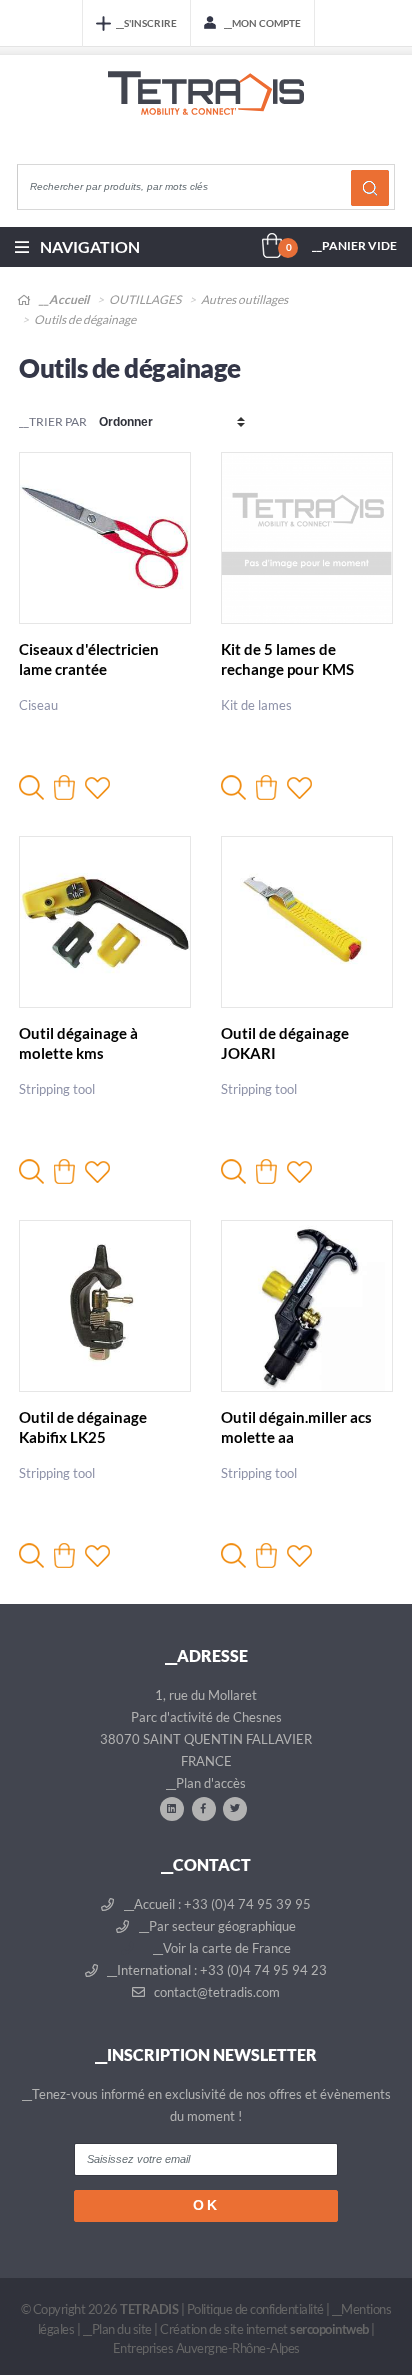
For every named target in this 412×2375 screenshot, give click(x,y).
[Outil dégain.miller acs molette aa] (307, 1306)
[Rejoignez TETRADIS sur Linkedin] (172, 1808)
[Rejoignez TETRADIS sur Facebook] (204, 1808)
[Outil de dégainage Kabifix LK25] (105, 1306)
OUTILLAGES (145, 299)
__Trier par (53, 421)
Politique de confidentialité (255, 2309)
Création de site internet (264, 2329)
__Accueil (63, 299)
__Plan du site (117, 2329)
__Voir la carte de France (220, 1948)
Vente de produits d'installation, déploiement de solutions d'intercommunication (206, 112)
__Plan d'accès (206, 1783)
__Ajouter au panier (64, 787)
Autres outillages (244, 299)
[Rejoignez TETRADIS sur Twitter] (235, 1808)
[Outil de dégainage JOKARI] (307, 922)
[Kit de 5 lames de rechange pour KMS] (307, 538)
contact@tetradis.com (215, 1992)
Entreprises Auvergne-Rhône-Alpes (206, 2348)
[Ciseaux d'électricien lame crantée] (105, 538)
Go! (370, 188)
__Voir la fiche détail (31, 787)
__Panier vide (354, 245)
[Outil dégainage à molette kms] (105, 922)
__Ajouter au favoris (97, 787)
